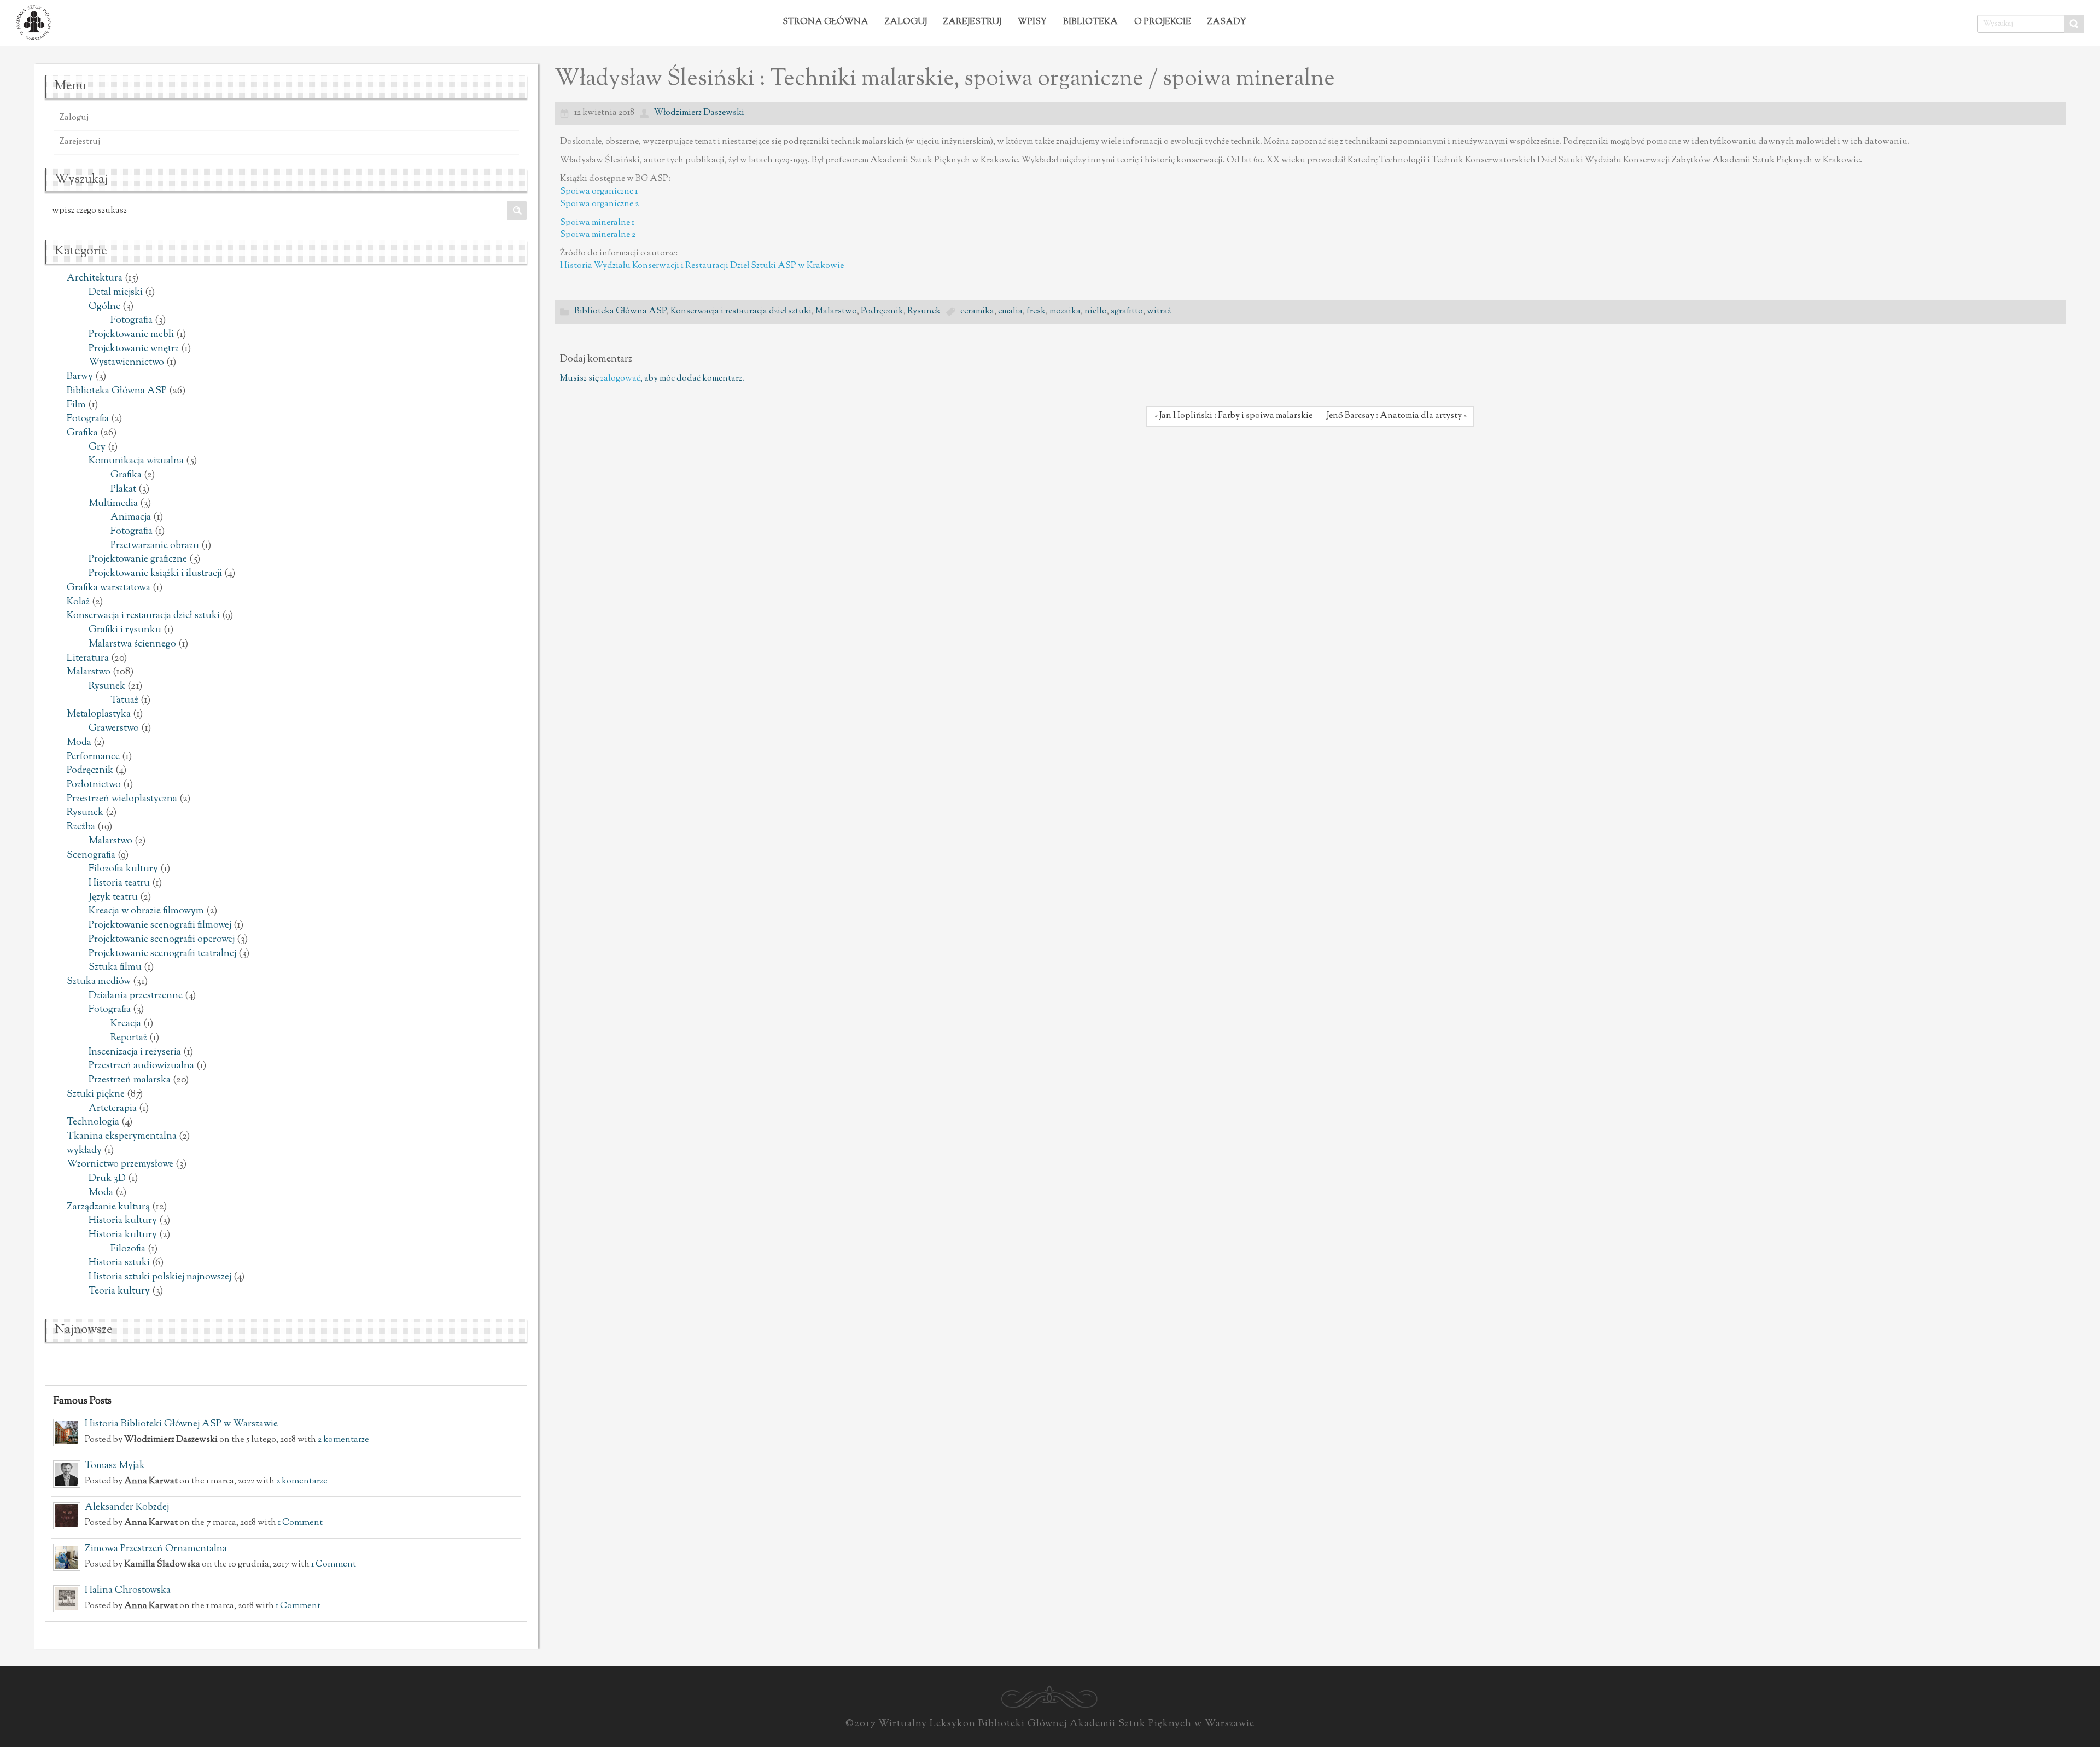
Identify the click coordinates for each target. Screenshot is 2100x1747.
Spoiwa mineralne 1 (597, 223)
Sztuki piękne (96, 1094)
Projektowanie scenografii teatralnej (162, 954)
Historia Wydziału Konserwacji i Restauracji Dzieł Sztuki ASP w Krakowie (702, 266)
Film (76, 405)
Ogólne (104, 307)
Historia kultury (123, 1221)
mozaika (1065, 311)
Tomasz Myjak (115, 1466)
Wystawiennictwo (126, 363)
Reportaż (129, 1038)
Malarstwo (89, 672)
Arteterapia (113, 1109)
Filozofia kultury (123, 869)
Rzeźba (81, 827)
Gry (97, 447)
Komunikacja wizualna (136, 461)
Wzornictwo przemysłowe (120, 1164)
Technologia (93, 1122)
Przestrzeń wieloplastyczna (122, 799)
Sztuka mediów (99, 982)
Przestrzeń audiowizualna (141, 1066)
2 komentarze (343, 1440)
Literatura (88, 659)
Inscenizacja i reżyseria (135, 1052)
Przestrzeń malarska (130, 1080)
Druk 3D (107, 1179)
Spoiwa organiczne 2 (599, 204)
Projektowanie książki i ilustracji (155, 574)
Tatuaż (124, 701)
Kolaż (78, 602)
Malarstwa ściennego (132, 644)
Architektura (95, 278)
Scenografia (91, 855)
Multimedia (113, 504)
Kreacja (126, 1024)
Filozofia (128, 1249)
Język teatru (113, 898)
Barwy (80, 377)
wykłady (84, 1151)
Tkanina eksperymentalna (122, 1137)
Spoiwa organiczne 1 (599, 192)
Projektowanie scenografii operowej (162, 940)
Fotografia (132, 321)
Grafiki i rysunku (125, 630)
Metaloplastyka (99, 714)
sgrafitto (1127, 311)
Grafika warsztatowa (109, 588)
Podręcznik (90, 771)
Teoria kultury (119, 1291)
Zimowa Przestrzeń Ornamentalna (156, 1549)
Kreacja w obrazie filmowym (146, 911)
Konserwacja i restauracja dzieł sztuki (143, 616)
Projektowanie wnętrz (134, 349)
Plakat (123, 490)
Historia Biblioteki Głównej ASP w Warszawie (181, 1424)
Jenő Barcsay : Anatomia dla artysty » (1397, 416)
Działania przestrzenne (136, 996)
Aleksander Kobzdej (127, 1507)
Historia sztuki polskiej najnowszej (160, 1277)
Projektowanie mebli (131, 335)
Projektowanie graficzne (138, 560)
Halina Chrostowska (128, 1591)
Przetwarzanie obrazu (155, 546)
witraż (1159, 311)
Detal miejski (116, 293)
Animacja (131, 517)
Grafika (82, 433)
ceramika (977, 311)
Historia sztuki (119, 1263)
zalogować (620, 379)
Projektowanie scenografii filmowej (160, 925)
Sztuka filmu (115, 968)
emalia (1010, 311)
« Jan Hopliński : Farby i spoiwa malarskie (1233, 416)
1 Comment (300, 1523)
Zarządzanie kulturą (108, 1207)
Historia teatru (119, 883)
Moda (79, 743)
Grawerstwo (114, 729)
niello (1096, 311)
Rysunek (107, 686)
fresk (1036, 311)
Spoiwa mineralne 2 (598, 235)
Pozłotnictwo (94, 785)
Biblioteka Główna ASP (117, 391)
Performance (93, 757)
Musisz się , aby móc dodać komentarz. (652, 379)
